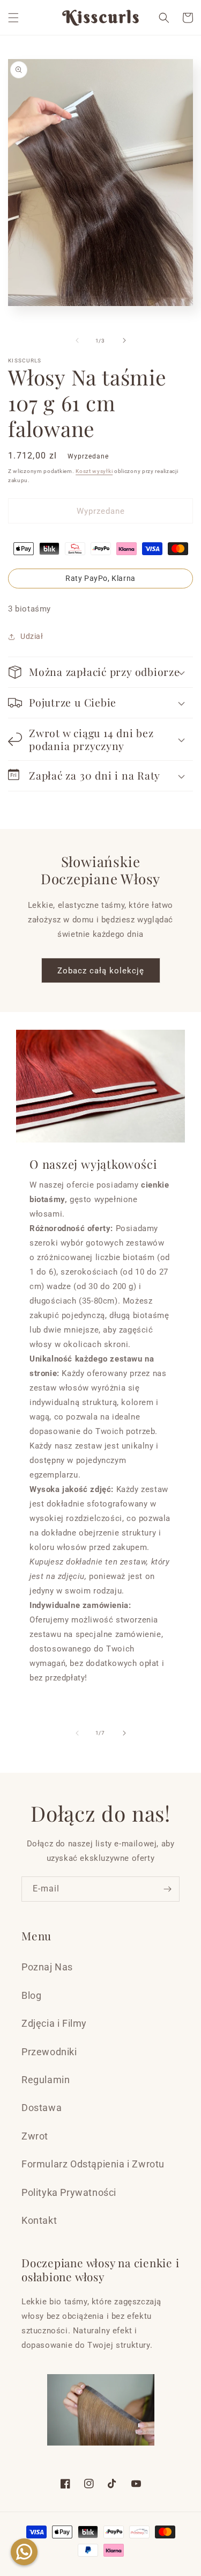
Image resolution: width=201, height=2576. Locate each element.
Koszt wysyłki (94, 471)
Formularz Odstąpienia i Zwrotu (93, 2164)
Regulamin (46, 2080)
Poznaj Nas (47, 1967)
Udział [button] (32, 636)
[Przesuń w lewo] (77, 340)
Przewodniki (49, 2052)
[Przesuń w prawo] (124, 340)
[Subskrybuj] (167, 1889)
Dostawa (42, 2108)
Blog (31, 1995)
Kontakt (39, 2220)
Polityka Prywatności (69, 2192)
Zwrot (35, 2136)
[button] (13, 18)
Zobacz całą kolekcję (101, 971)
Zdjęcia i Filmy (54, 2023)
